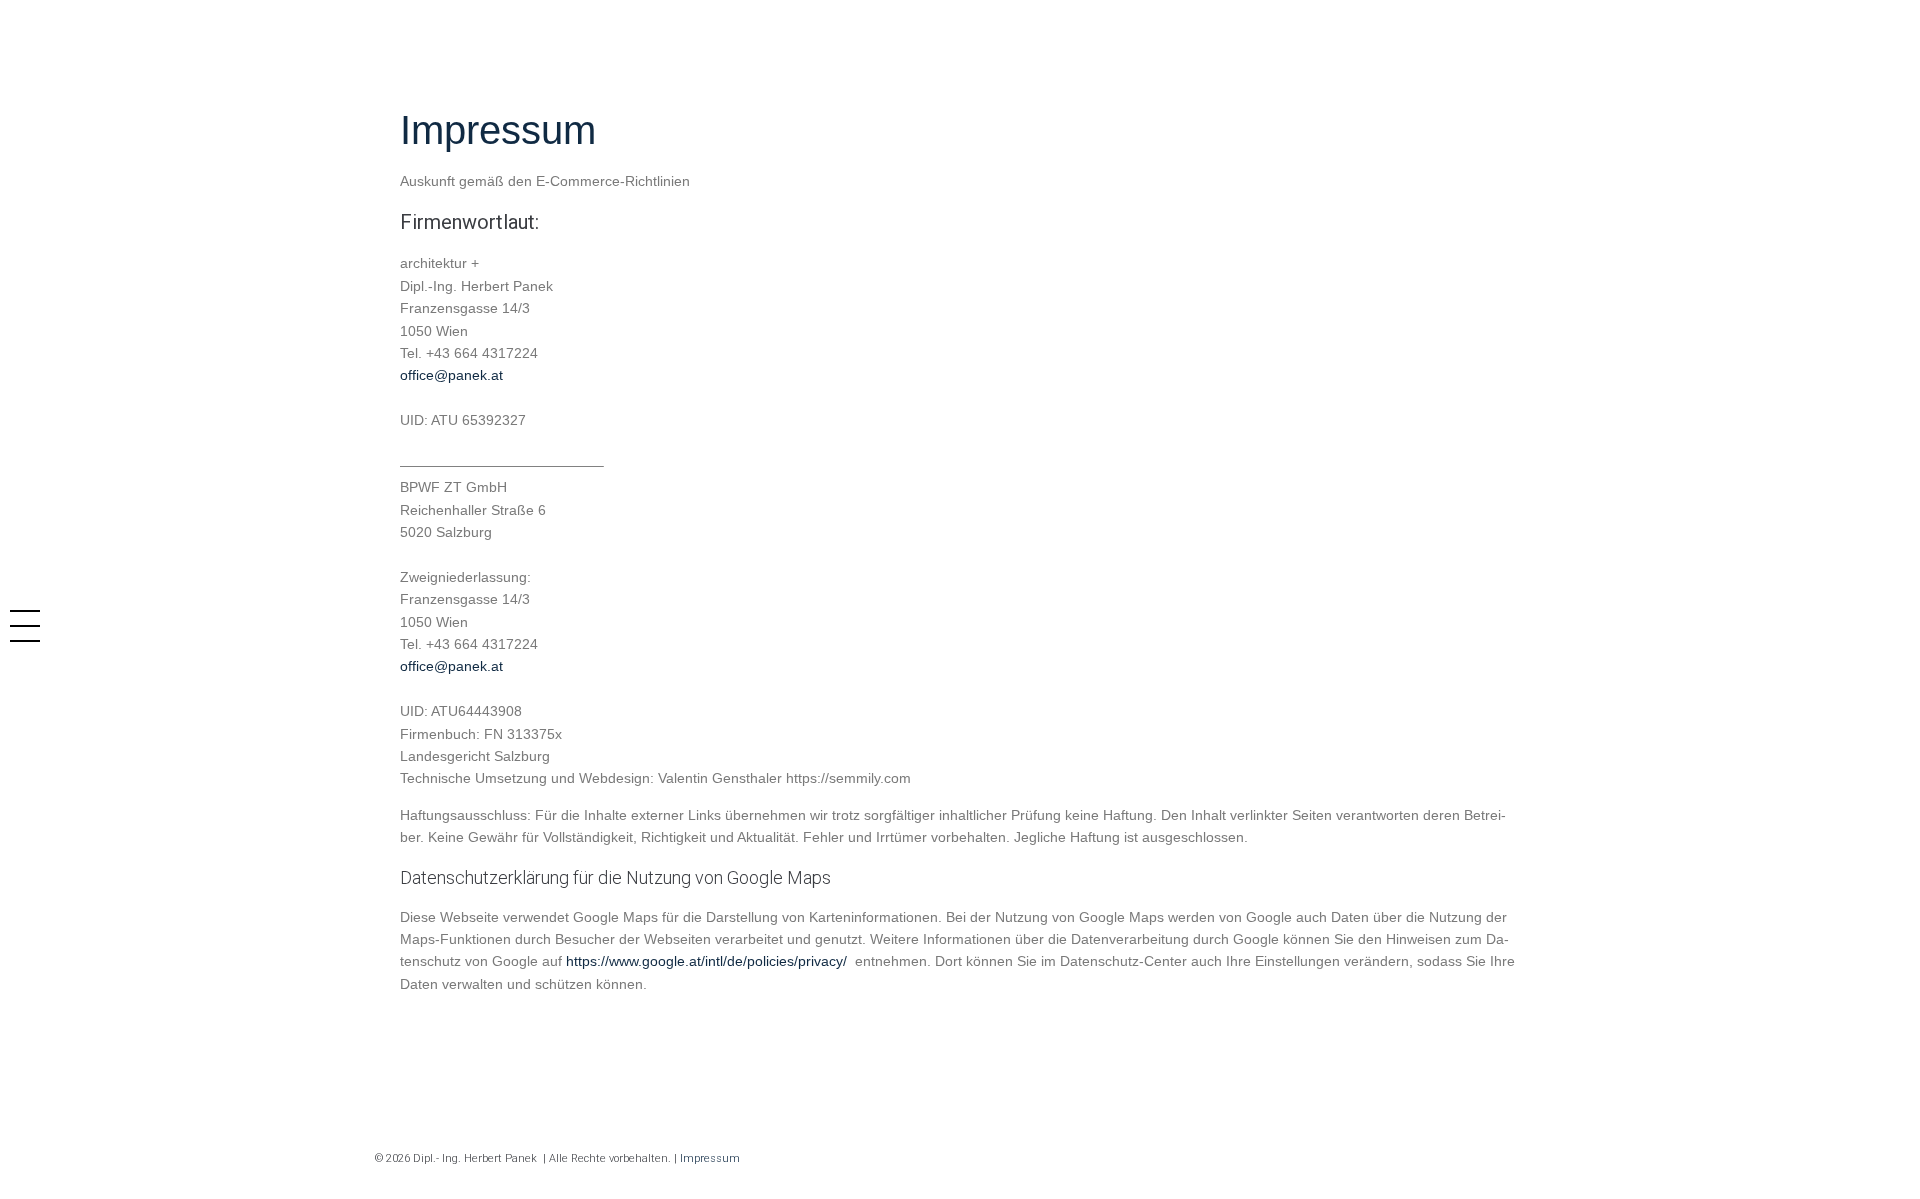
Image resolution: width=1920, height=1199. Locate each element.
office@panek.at (451, 375)
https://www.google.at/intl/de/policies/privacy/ (708, 961)
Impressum (710, 1158)
